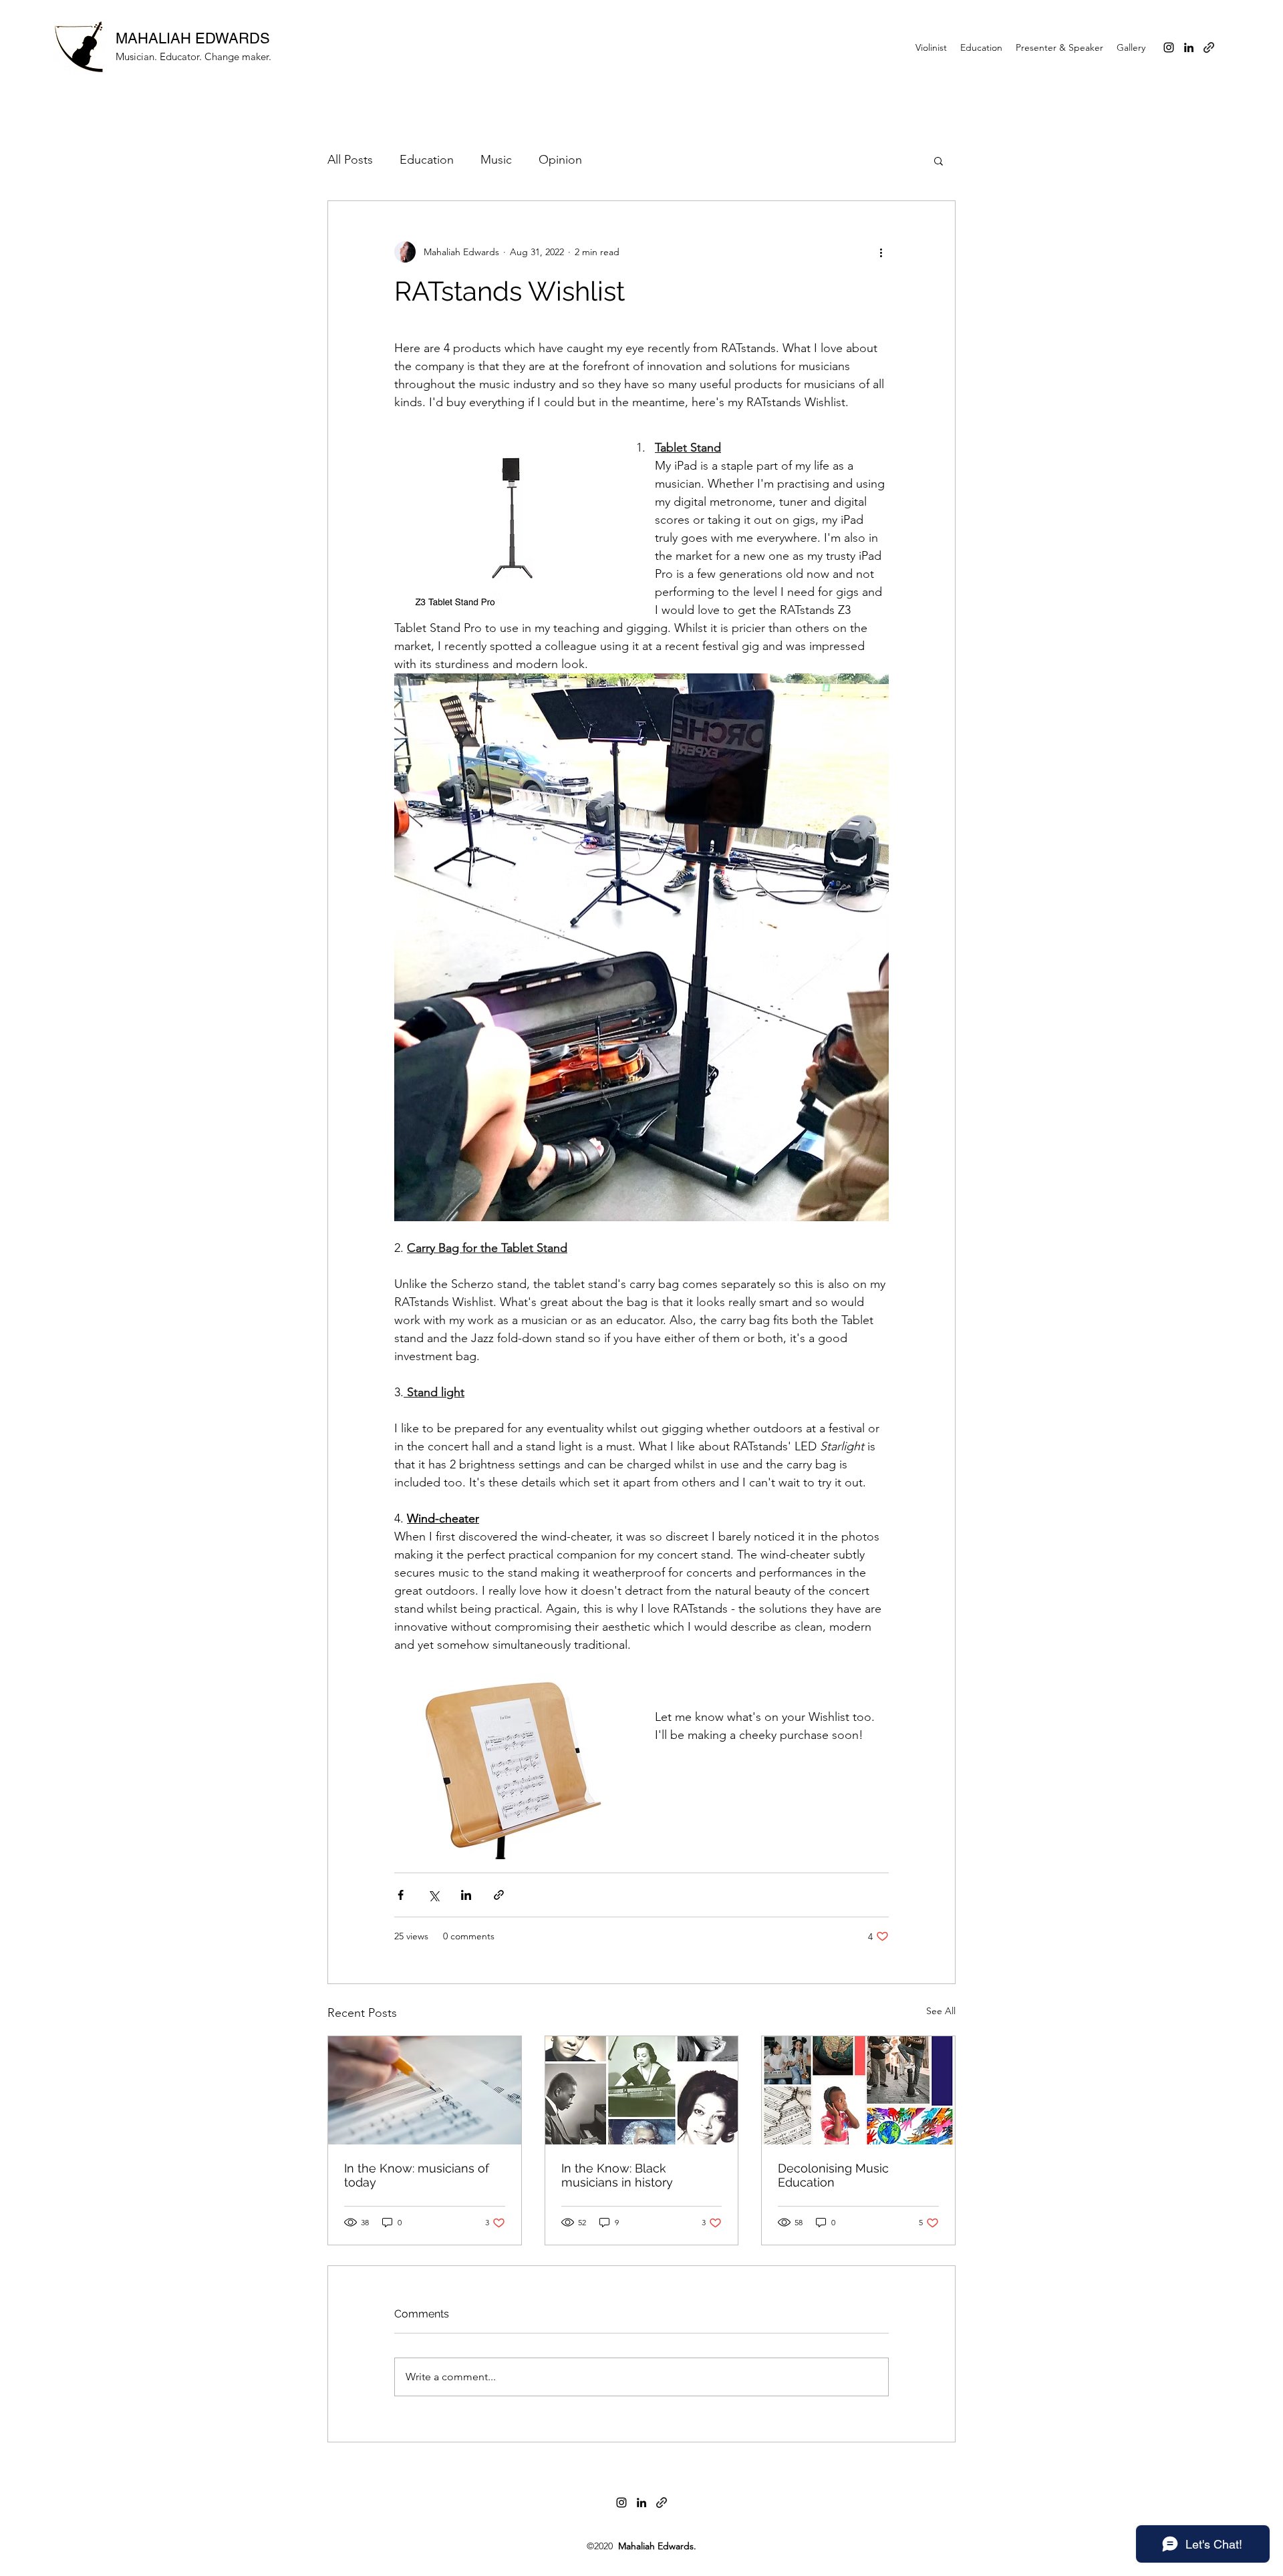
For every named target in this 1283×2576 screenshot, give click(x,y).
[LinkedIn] (1189, 47)
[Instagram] (1169, 47)
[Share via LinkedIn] (466, 1895)
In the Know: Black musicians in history (617, 2175)
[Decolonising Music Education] (858, 2090)
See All (941, 2011)
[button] (939, 160)
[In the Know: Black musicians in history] (642, 2090)
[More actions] (881, 252)
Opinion (560, 160)
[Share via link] (499, 1895)
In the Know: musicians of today (417, 2175)
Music (496, 160)
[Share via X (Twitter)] (433, 1895)
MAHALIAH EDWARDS (193, 38)
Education (427, 160)
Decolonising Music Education (833, 2175)
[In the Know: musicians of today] (425, 2090)
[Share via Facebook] (401, 1895)
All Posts (350, 160)
